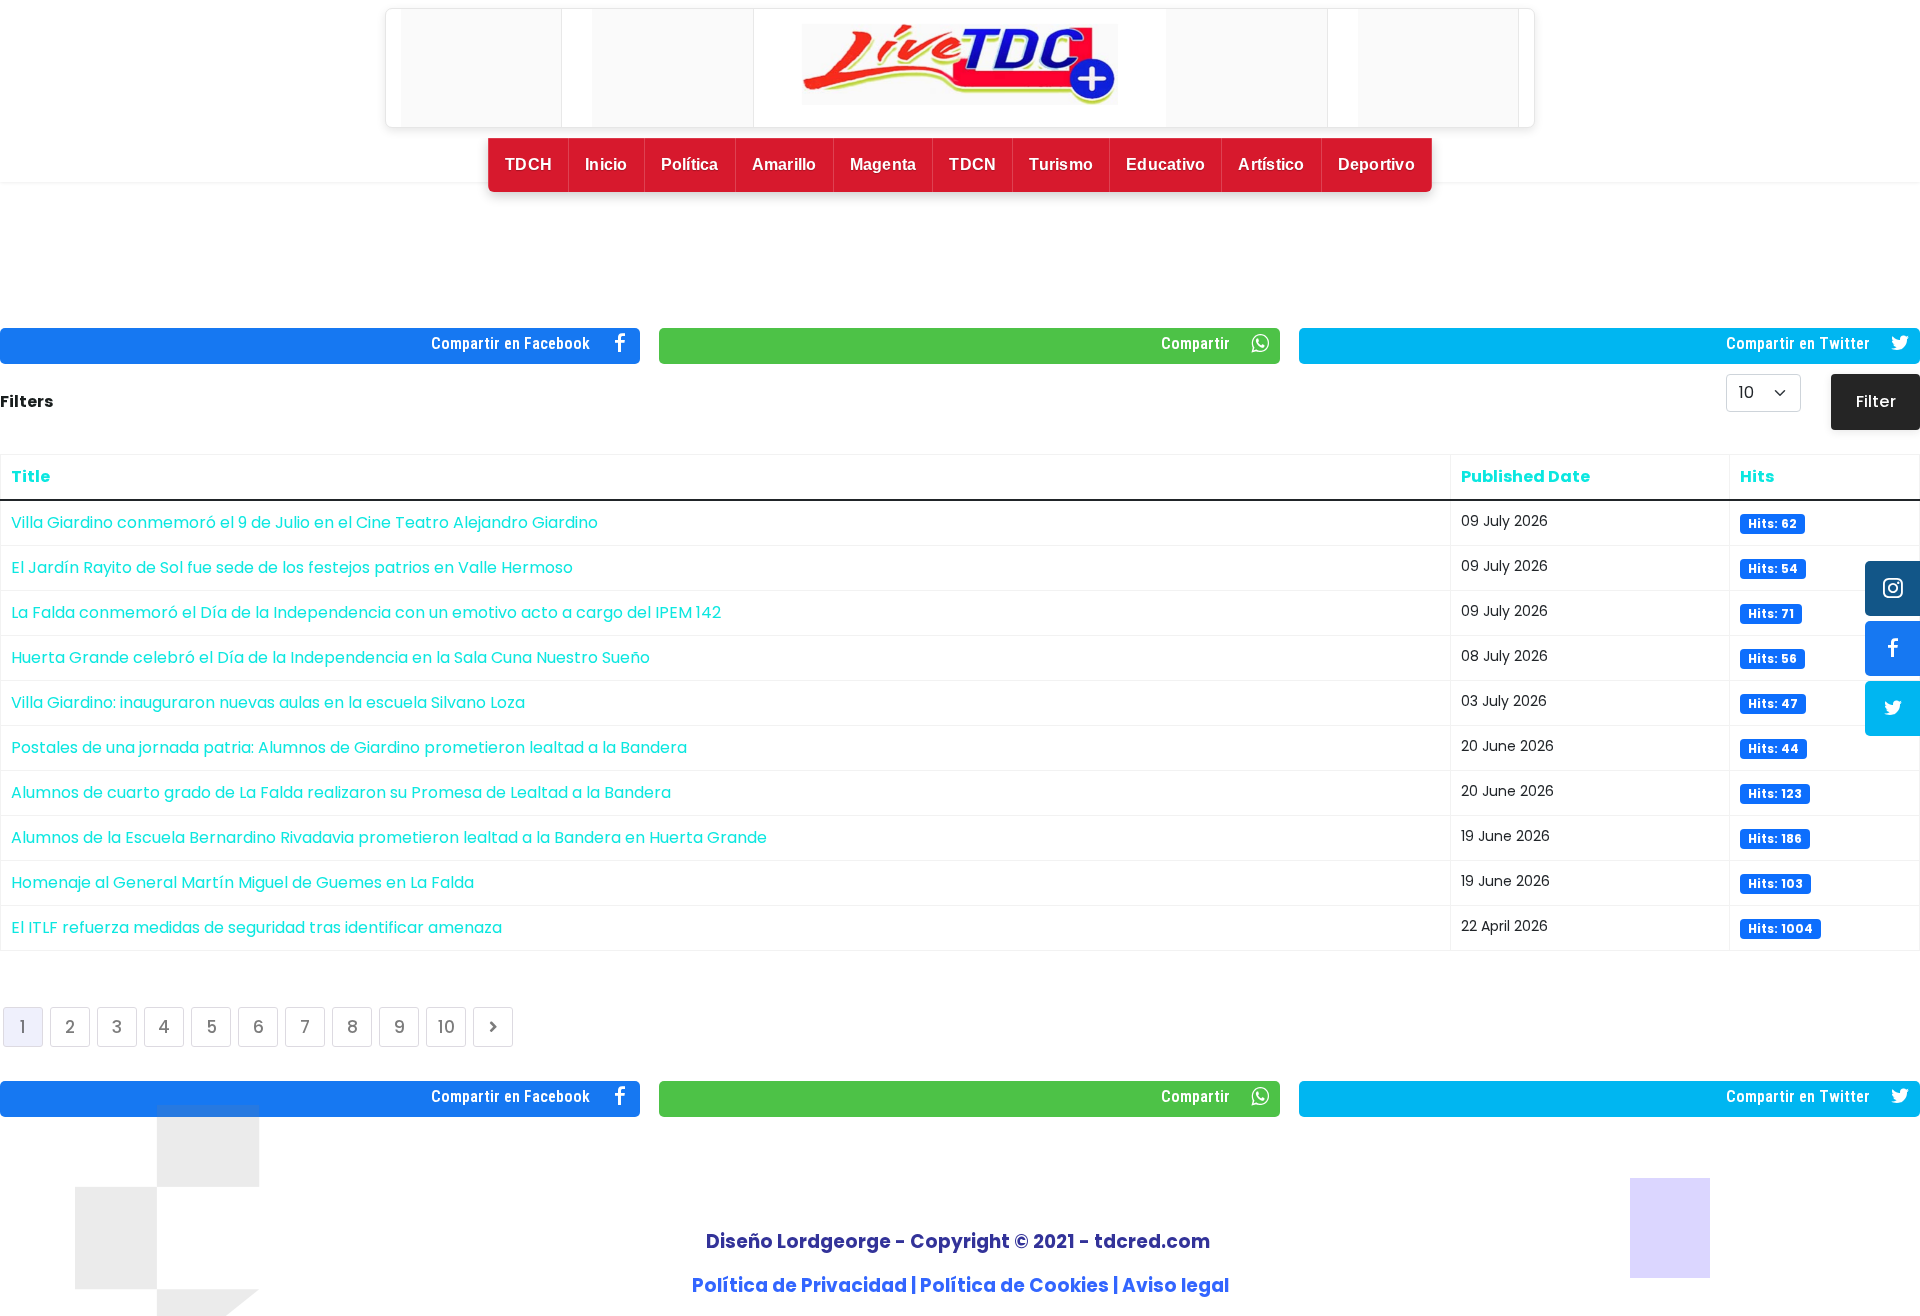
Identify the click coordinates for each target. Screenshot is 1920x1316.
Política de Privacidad (799, 1285)
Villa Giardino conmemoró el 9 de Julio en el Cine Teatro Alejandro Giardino (304, 522)
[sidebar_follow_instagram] (1892, 588)
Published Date (1525, 476)
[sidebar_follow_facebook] (1892, 648)
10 (446, 1027)
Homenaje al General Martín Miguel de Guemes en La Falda (242, 882)
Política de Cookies (1014, 1285)
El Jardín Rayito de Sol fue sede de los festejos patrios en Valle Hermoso (292, 567)
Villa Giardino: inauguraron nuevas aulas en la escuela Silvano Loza (268, 702)
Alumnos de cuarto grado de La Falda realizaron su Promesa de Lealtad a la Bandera (341, 792)
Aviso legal (1175, 1285)
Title (30, 476)
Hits (1757, 476)
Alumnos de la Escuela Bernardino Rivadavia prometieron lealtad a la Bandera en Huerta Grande (389, 837)
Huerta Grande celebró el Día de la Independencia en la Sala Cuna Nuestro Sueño (330, 657)
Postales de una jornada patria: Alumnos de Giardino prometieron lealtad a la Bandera (349, 747)
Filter (1876, 401)
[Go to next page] (493, 1027)
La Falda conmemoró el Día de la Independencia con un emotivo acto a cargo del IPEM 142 (366, 612)
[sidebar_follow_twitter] (1892, 708)
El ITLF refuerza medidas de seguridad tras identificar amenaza (256, 927)
